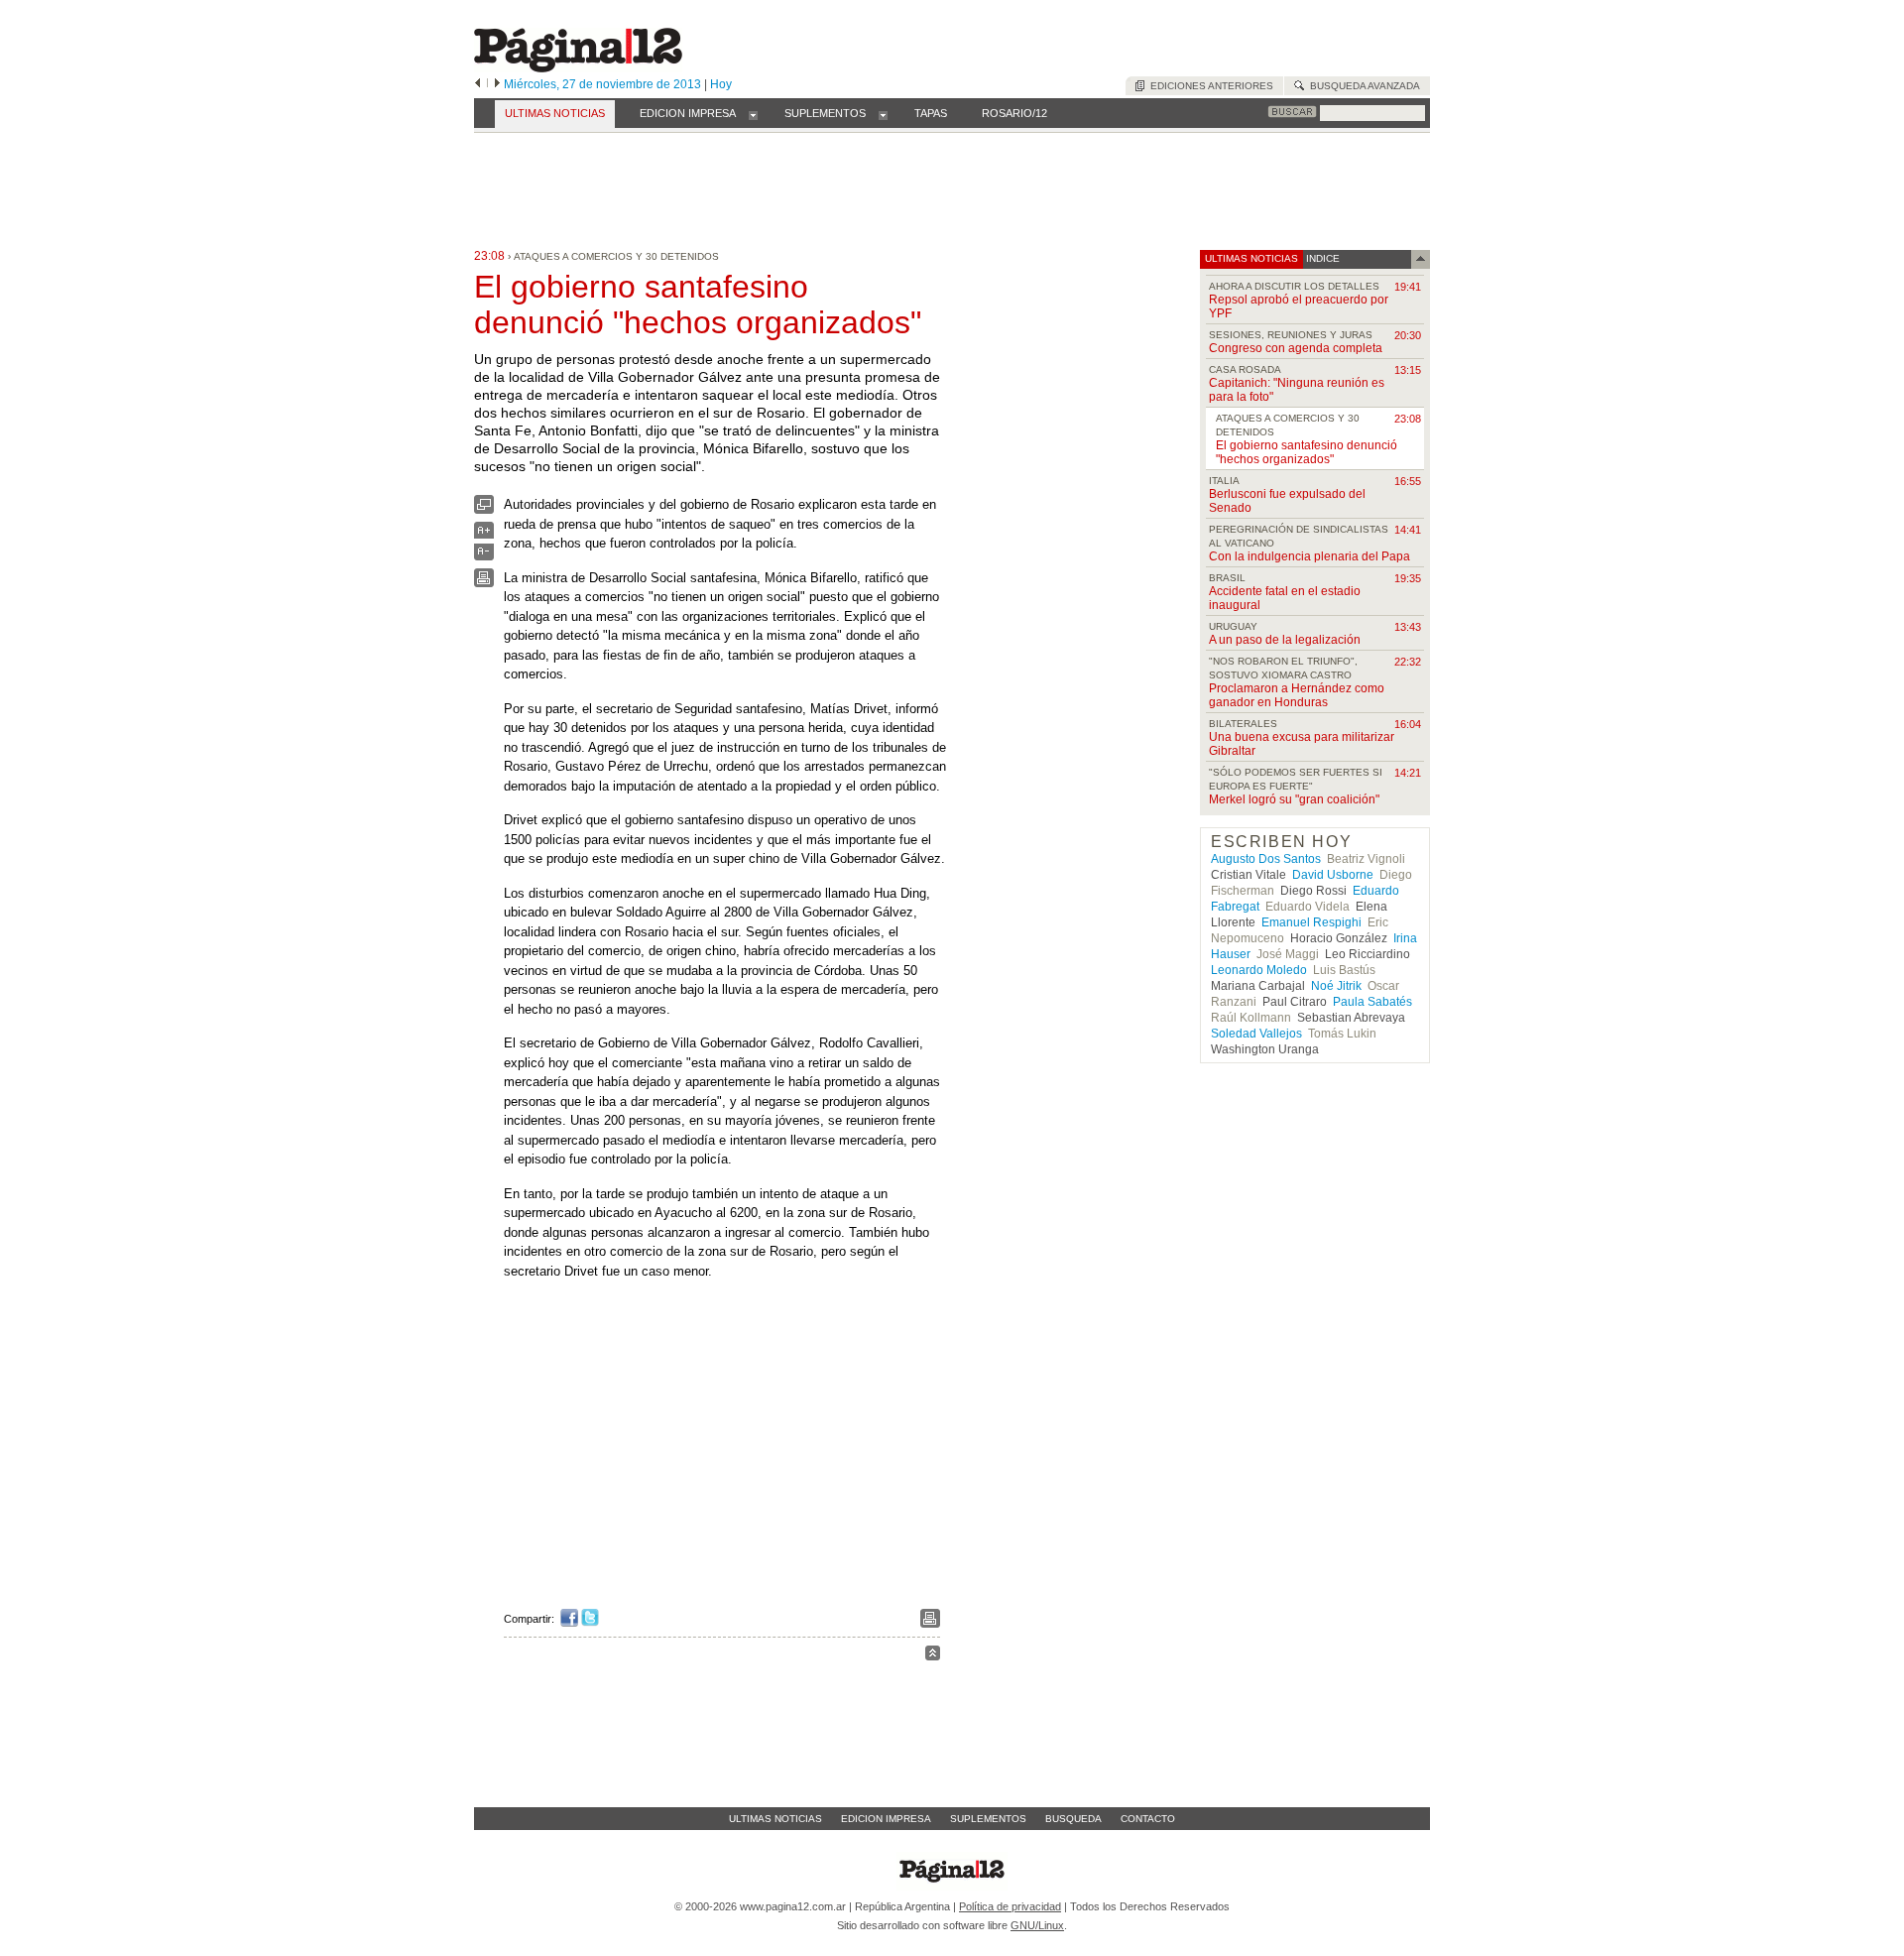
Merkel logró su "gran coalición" (1294, 799)
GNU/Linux (1037, 1925)
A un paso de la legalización (1285, 640)
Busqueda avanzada (1362, 86)
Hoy (721, 84)
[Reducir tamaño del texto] (484, 556)
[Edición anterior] (477, 84)
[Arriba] (933, 1656)
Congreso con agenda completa (1296, 348)
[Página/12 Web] (578, 68)
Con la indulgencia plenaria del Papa (1309, 556)
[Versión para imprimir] (484, 583)
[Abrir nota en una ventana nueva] (484, 509)
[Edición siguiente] (497, 84)
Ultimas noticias (775, 1819)
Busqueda (1073, 1819)
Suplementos (988, 1819)
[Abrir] (753, 114)
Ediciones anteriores (1209, 86)
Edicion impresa (886, 1819)
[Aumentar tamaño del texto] (484, 535)
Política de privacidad (1010, 1906)
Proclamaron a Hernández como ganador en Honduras (1297, 695)
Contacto (1148, 1819)
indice (1321, 258)
